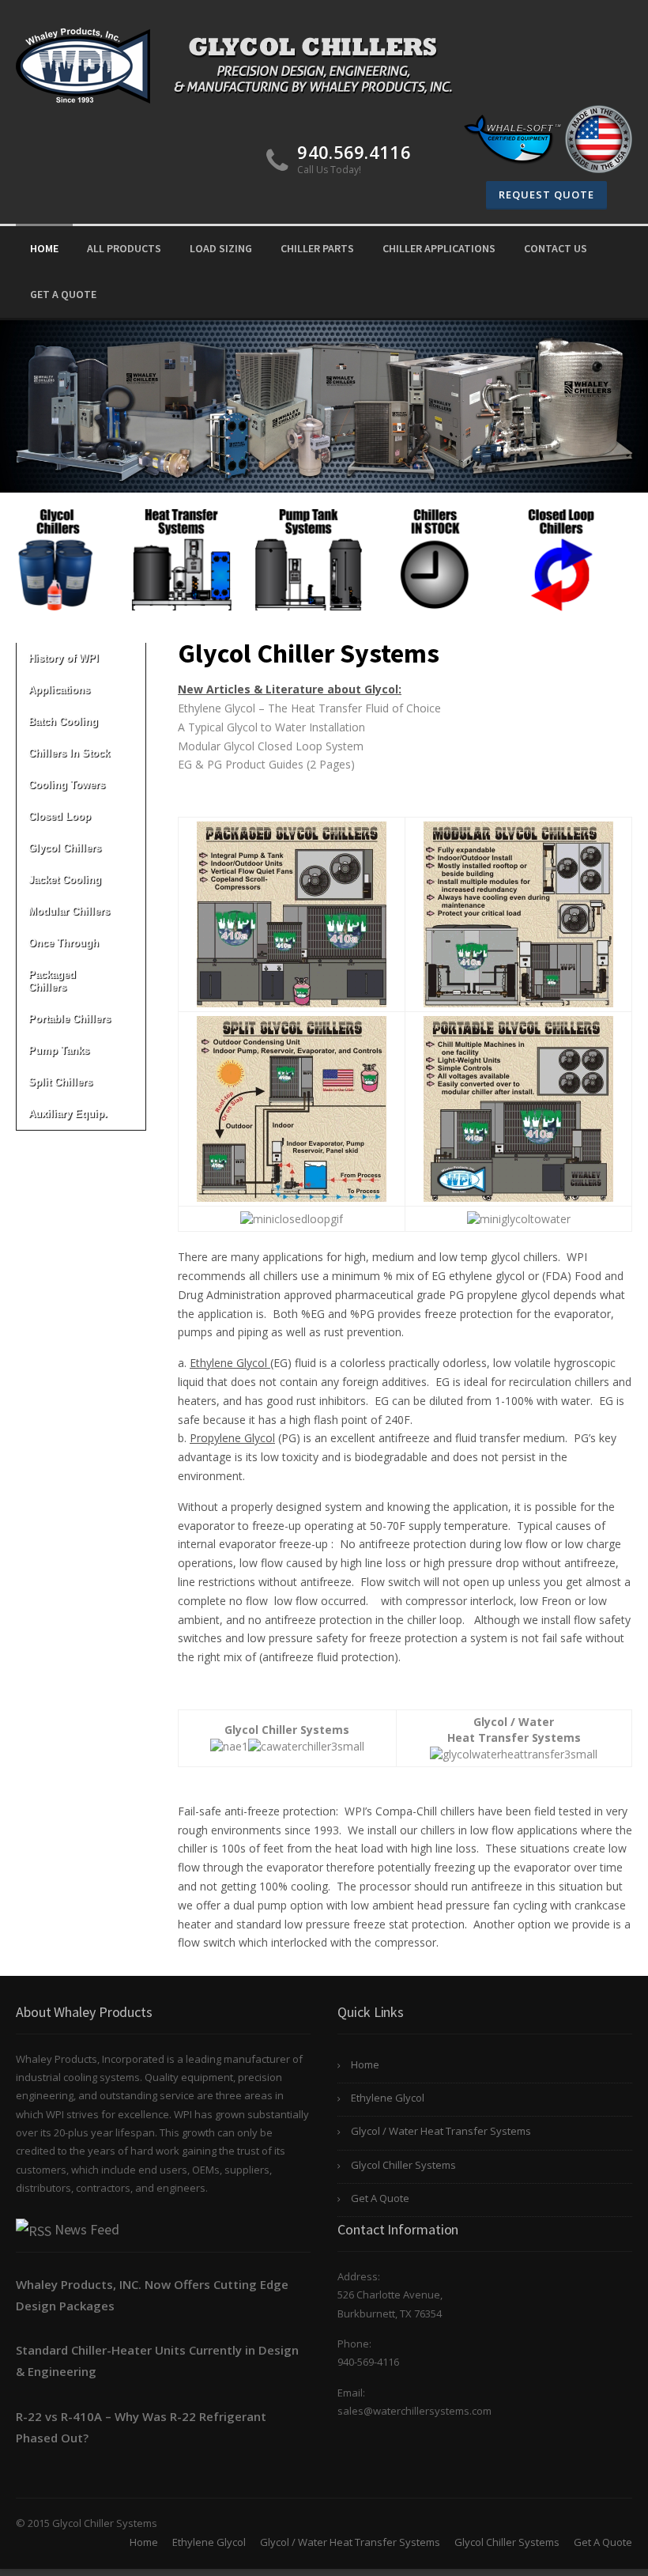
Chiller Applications (439, 248)
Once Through (64, 943)
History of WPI (64, 658)
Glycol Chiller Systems (403, 2165)
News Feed (87, 2229)
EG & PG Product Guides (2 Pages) (266, 764)
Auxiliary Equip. (68, 1114)
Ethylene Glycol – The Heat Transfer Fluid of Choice (309, 708)
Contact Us (556, 248)
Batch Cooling (63, 721)
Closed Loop (60, 816)
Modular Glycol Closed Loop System (271, 746)
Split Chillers (60, 1082)
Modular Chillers (69, 911)
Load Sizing (221, 248)
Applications (59, 690)
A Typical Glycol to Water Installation (271, 727)
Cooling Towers (67, 785)
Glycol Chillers (65, 848)
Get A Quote (63, 294)
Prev (21, 552)
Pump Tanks (59, 1050)
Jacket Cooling (65, 880)
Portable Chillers (70, 1019)
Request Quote (546, 195)
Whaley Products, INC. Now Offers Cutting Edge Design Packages (152, 2295)
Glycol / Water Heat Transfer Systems (441, 2131)
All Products (124, 248)
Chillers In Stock (69, 753)
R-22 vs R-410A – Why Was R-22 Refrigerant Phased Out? (141, 2427)
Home (44, 248)
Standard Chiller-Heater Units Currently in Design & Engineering (157, 2361)
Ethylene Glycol (388, 2098)
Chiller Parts (317, 248)
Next (627, 552)
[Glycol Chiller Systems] (243, 64)
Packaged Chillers (52, 981)
